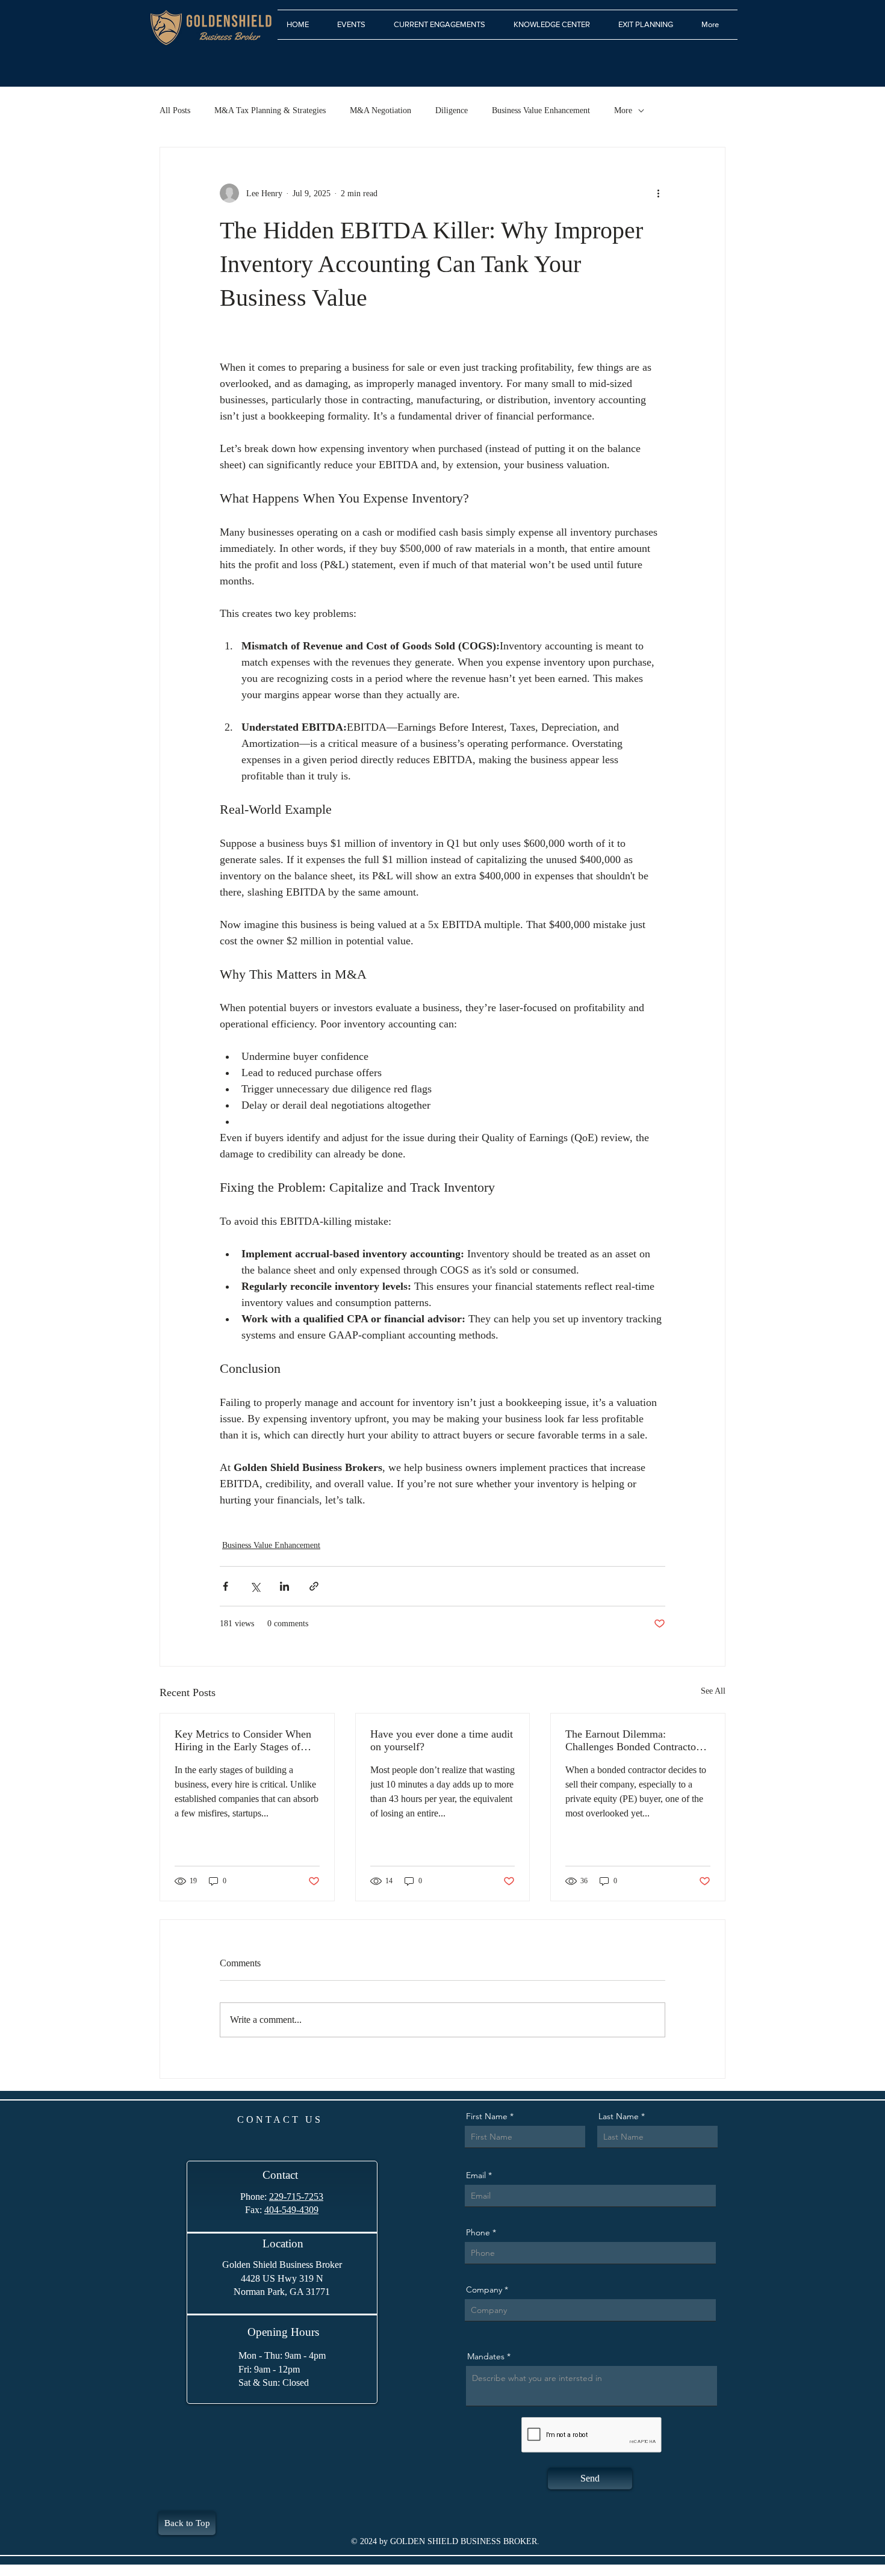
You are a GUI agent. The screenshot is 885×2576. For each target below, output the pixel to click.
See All (713, 1691)
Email (476, 2175)
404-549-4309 (291, 2210)
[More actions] (658, 193)
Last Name (619, 2116)
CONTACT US (280, 2119)
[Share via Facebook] (225, 1586)
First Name (487, 2116)
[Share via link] (314, 1586)
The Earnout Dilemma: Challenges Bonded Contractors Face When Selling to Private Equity (635, 1741)
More (623, 110)
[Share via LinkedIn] (284, 1586)
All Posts (175, 110)
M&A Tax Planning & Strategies (270, 110)
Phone (478, 2232)
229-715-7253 (296, 2197)
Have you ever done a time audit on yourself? (442, 1740)
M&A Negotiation (380, 110)
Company (484, 2290)
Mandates (486, 2356)
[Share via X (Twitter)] (255, 1586)
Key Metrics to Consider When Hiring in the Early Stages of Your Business (243, 1741)
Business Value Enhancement (541, 110)
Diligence (452, 110)
